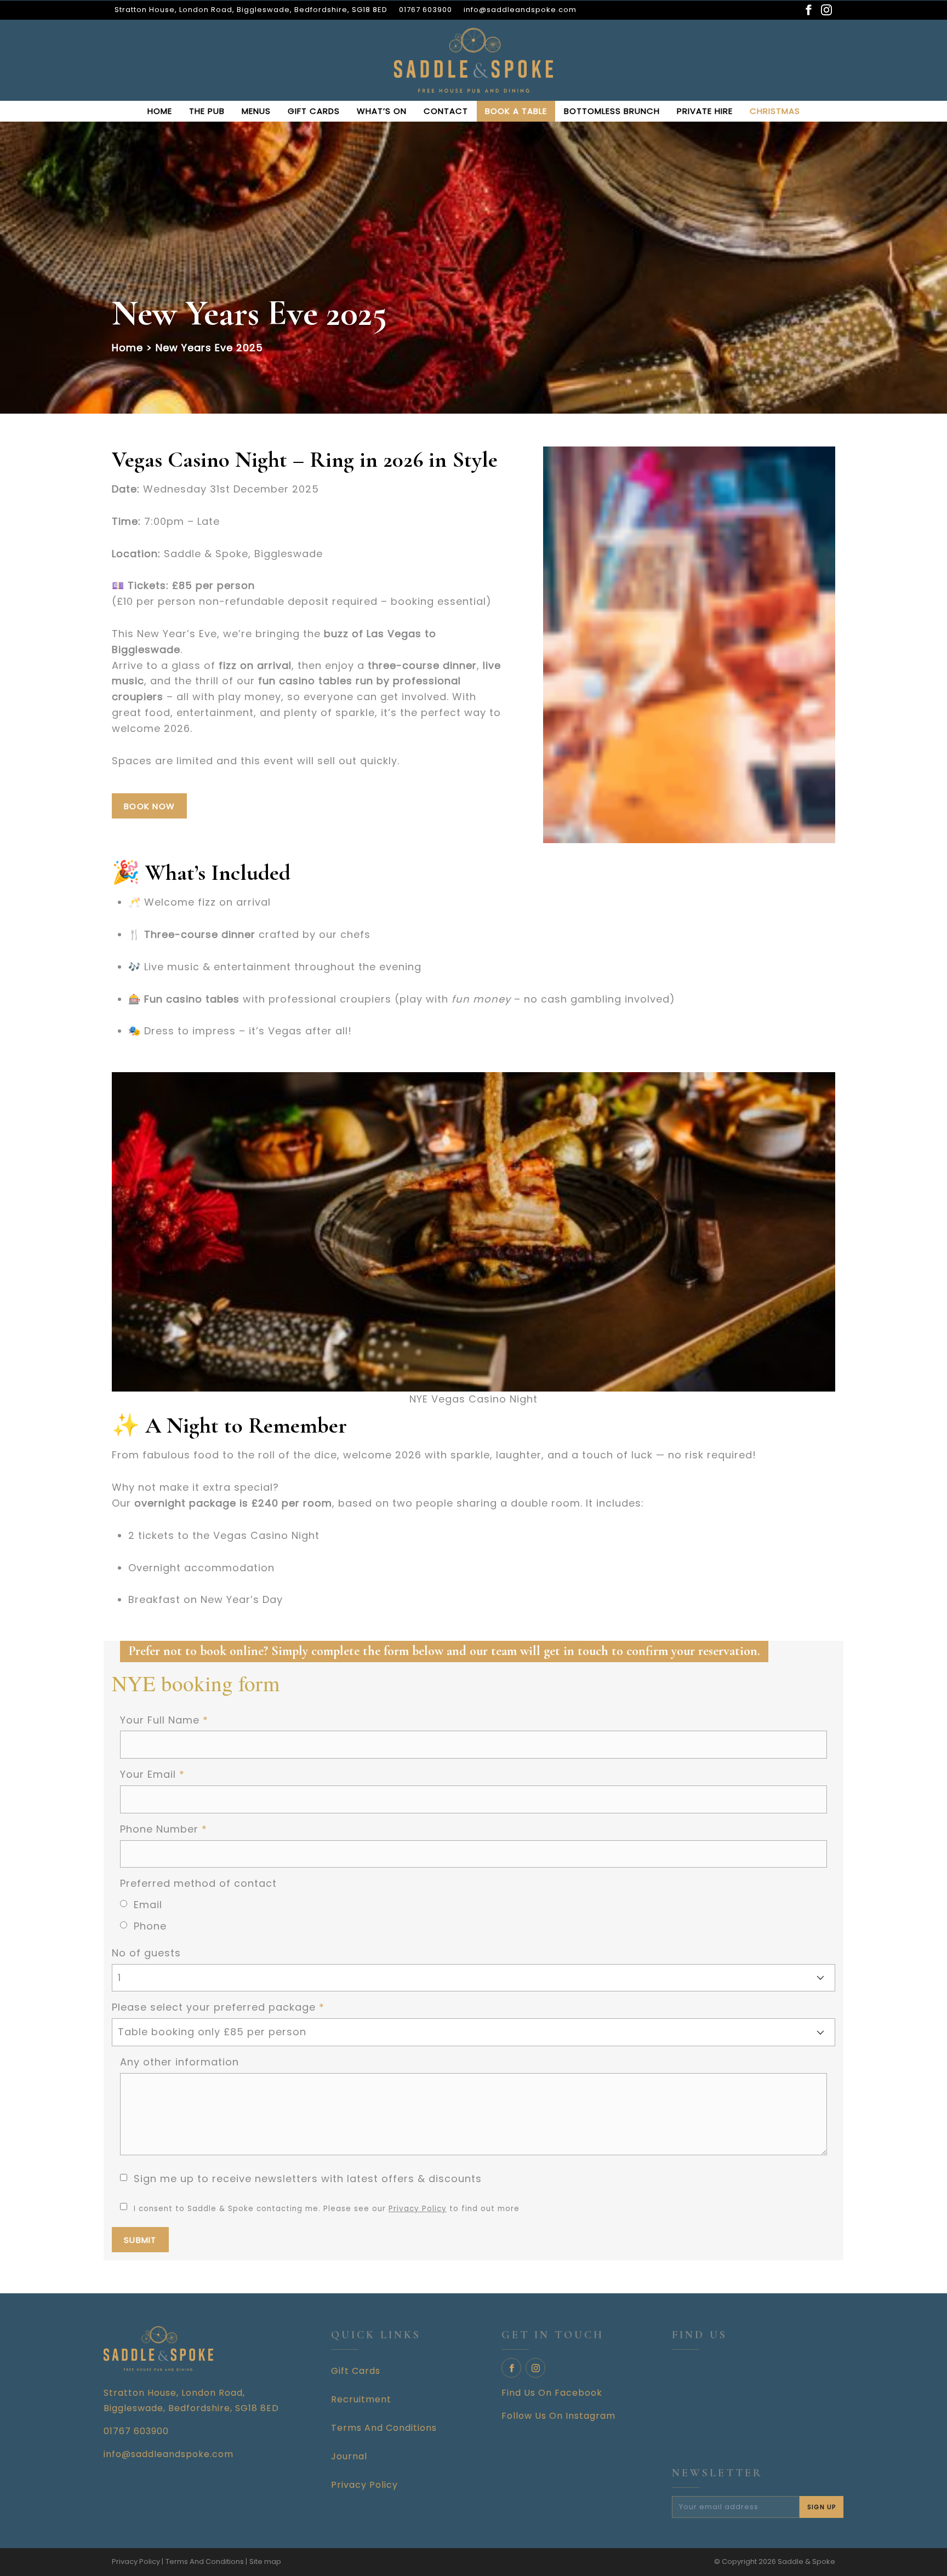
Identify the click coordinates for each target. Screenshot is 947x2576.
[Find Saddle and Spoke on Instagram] (826, 10)
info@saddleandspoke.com (520, 10)
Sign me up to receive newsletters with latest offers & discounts (308, 2179)
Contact (446, 111)
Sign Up (822, 2507)
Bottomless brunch (612, 111)
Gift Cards (356, 2371)
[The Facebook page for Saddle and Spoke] (808, 10)
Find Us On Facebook (552, 2393)
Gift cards (314, 111)
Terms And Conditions (384, 2428)
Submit (140, 2240)
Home (160, 111)
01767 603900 (426, 10)
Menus (256, 111)
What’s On (382, 111)
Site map (265, 2561)
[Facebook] (511, 2368)
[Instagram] (535, 2368)
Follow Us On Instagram (558, 2416)
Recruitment (361, 2399)
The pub (207, 111)
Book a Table (516, 111)
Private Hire (705, 111)
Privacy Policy (418, 2209)
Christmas (775, 111)
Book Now (149, 806)
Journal (349, 2456)
